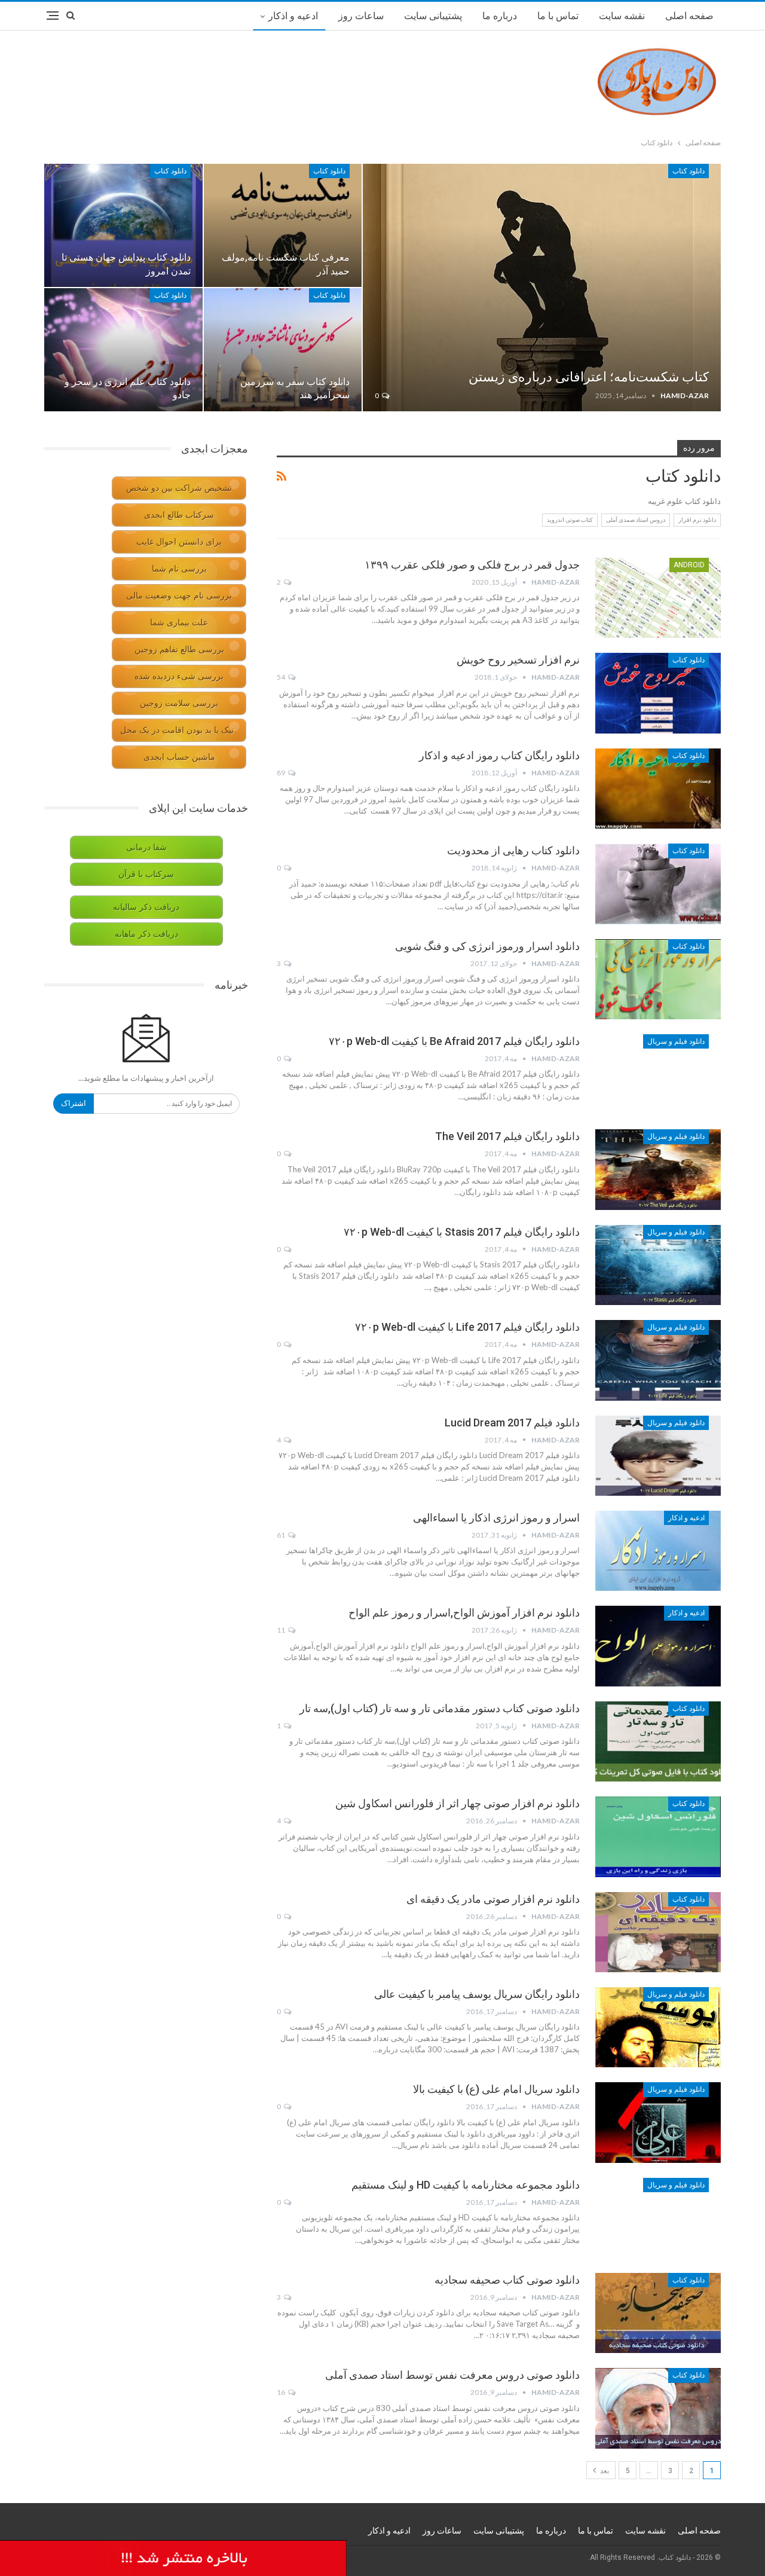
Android (689, 565)
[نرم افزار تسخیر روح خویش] (658, 693)
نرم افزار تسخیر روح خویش (518, 660)
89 (281, 773)
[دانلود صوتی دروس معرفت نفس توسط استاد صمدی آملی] (658, 2408)
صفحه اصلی (689, 16)
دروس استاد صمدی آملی (636, 520)
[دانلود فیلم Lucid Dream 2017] (658, 1456)
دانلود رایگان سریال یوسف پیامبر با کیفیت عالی (477, 1994)
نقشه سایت (622, 16)
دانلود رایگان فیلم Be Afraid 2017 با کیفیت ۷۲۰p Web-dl (454, 1041)
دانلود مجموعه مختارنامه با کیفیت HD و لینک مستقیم (466, 2185)
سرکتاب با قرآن (146, 874)
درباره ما (500, 16)
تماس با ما (558, 16)
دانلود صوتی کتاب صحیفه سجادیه (507, 2280)
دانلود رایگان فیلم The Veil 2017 (507, 1136)
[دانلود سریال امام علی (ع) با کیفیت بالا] (658, 2122)
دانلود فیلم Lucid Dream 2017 (512, 1423)
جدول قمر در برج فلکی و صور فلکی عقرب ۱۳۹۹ (472, 565)
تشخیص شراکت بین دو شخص (179, 488)
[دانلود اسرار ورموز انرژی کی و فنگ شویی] (658, 979)
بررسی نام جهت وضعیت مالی (179, 596)
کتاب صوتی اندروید (570, 520)
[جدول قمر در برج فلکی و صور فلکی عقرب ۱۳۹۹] (658, 598)
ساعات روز (361, 16)
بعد (604, 2471)
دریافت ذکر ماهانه (146, 934)
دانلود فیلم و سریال (676, 1041)
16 (281, 2392)
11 (281, 1630)
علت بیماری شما (179, 623)
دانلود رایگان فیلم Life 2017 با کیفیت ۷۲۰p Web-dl (467, 1327)
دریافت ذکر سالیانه (146, 907)
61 (281, 1535)
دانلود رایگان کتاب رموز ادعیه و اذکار (499, 755)
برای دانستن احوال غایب (179, 542)
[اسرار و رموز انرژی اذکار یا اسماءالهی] (658, 1551)
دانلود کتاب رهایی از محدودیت (513, 850)
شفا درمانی (146, 847)
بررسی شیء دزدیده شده (179, 676)
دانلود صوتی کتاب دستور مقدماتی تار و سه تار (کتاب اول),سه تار (440, 1708)
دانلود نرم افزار (697, 520)
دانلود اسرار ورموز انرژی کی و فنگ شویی (487, 946)
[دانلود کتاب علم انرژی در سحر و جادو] (123, 350)
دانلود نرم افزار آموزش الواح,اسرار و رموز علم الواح (464, 1613)
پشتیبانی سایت (433, 16)
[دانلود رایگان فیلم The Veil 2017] (658, 1169)
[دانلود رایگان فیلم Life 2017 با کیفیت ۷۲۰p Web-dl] (658, 1360)
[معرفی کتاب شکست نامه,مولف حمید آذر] (283, 225)
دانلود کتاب (688, 171)
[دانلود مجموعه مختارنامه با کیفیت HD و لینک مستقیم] (658, 2218)
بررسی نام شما (179, 569)
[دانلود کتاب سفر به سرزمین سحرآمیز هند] (283, 350)
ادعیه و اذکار (293, 16)
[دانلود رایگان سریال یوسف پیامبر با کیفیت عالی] (658, 2027)
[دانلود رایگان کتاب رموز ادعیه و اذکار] (658, 789)
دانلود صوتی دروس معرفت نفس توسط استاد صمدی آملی (452, 2375)
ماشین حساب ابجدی (179, 757)
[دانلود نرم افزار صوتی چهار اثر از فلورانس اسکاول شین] (658, 1836)
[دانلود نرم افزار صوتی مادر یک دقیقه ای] (658, 1932)
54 (281, 677)
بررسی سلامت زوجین (179, 703)
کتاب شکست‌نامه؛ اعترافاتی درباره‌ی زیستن (589, 377)
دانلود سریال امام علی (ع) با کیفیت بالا (496, 2089)
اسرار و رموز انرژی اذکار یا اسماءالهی (496, 1518)
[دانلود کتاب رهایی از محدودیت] (658, 884)
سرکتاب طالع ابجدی (179, 515)
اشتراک (74, 1103)
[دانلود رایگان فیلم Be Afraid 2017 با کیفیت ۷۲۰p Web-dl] (658, 1074)
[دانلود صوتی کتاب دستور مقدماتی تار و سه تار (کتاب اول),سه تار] (658, 1741)
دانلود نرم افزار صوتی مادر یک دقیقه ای (493, 1899)
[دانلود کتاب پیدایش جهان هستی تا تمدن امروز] (123, 225)
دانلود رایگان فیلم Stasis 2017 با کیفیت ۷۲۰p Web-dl (462, 1232)
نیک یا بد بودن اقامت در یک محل (177, 730)
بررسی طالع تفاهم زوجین (179, 650)
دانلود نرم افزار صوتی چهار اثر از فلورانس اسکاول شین (458, 1803)
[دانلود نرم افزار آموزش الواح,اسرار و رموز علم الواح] (658, 1646)
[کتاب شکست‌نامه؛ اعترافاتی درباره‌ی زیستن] (542, 288)
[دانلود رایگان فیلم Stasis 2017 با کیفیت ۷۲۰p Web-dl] (658, 1265)
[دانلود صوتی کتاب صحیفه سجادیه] (658, 2313)
